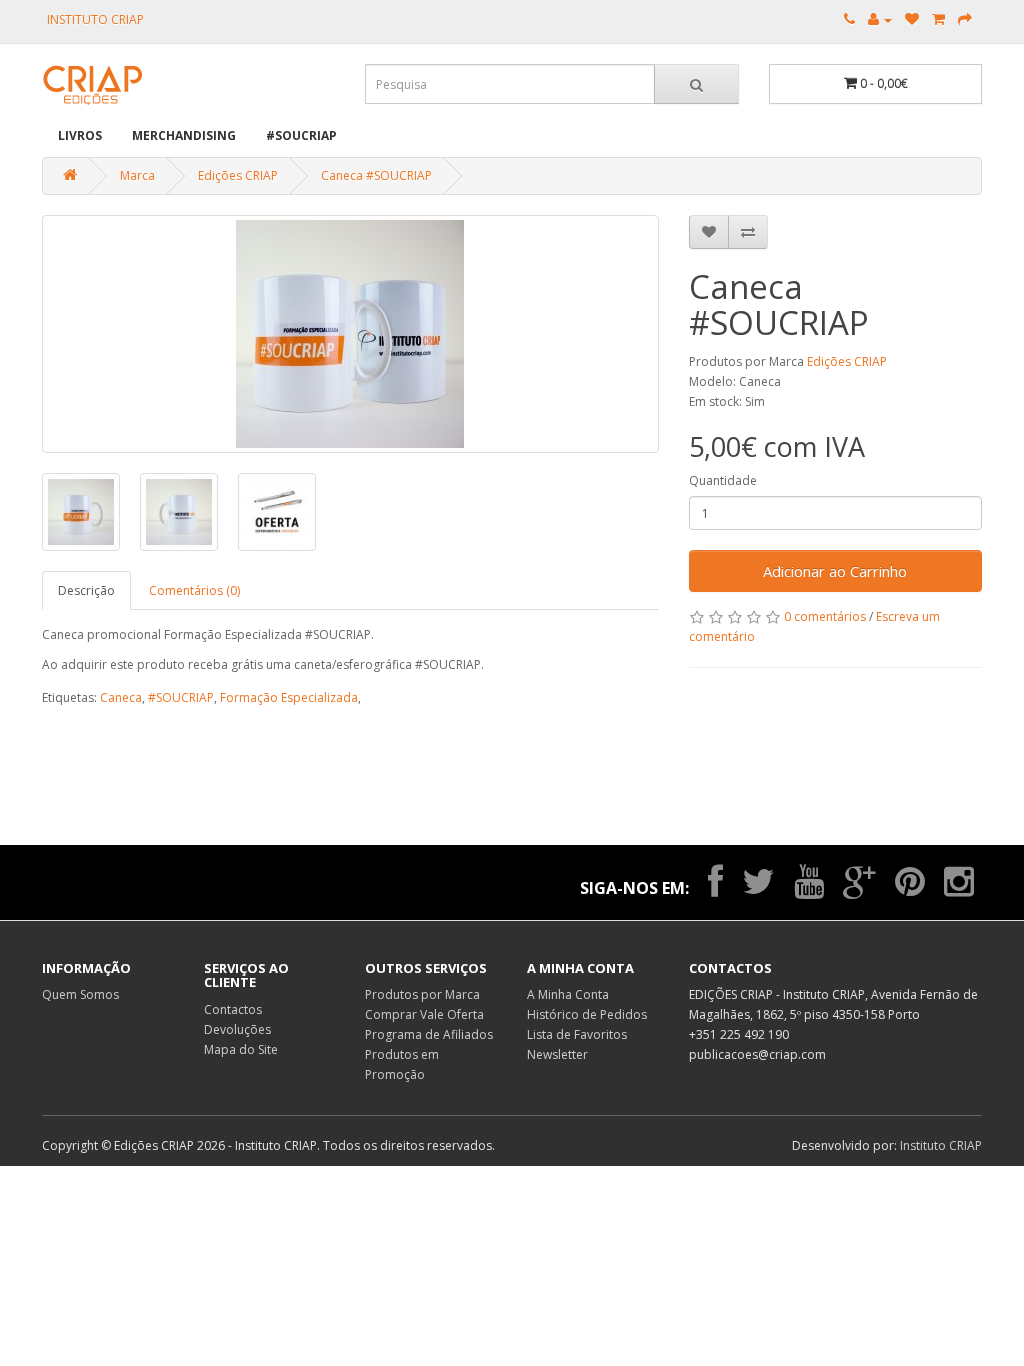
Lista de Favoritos (577, 1034)
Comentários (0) (194, 590)
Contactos (233, 1009)
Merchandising (184, 135)
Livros (80, 135)
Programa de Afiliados (429, 1034)
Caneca (121, 697)
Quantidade (723, 480)
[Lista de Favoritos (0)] (912, 19)
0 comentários (825, 616)
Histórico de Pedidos (587, 1014)
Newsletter (557, 1054)
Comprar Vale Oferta (424, 1014)
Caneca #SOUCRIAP (376, 175)
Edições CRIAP (238, 175)
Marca (137, 175)
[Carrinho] (938, 19)
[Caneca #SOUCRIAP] (350, 334)
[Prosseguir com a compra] (965, 19)
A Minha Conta (568, 994)
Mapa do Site (241, 1049)
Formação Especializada (289, 697)
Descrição (86, 590)
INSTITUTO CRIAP (95, 19)
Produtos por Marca (422, 994)
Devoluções (237, 1029)
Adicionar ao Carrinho (835, 571)
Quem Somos (80, 994)
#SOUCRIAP (301, 135)
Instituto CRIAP (941, 1145)
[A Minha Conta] (880, 19)
